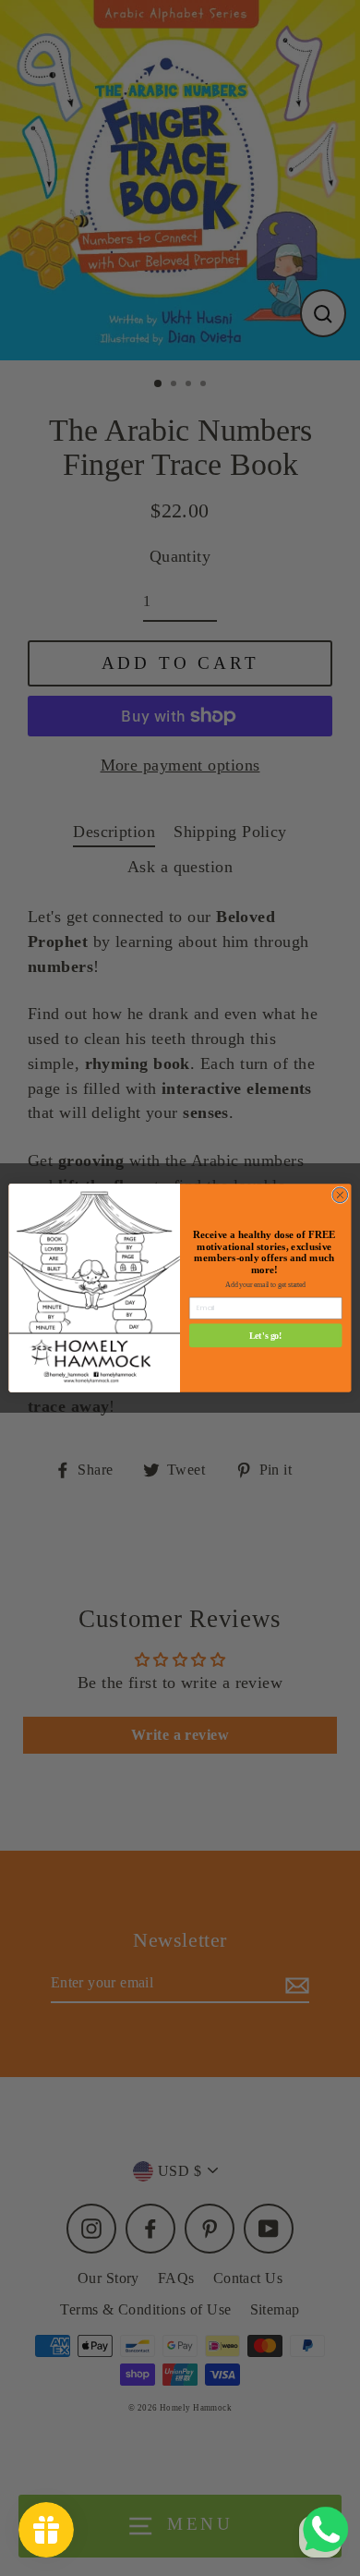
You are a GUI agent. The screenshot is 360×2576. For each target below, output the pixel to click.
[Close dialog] (340, 1195)
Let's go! (266, 1335)
